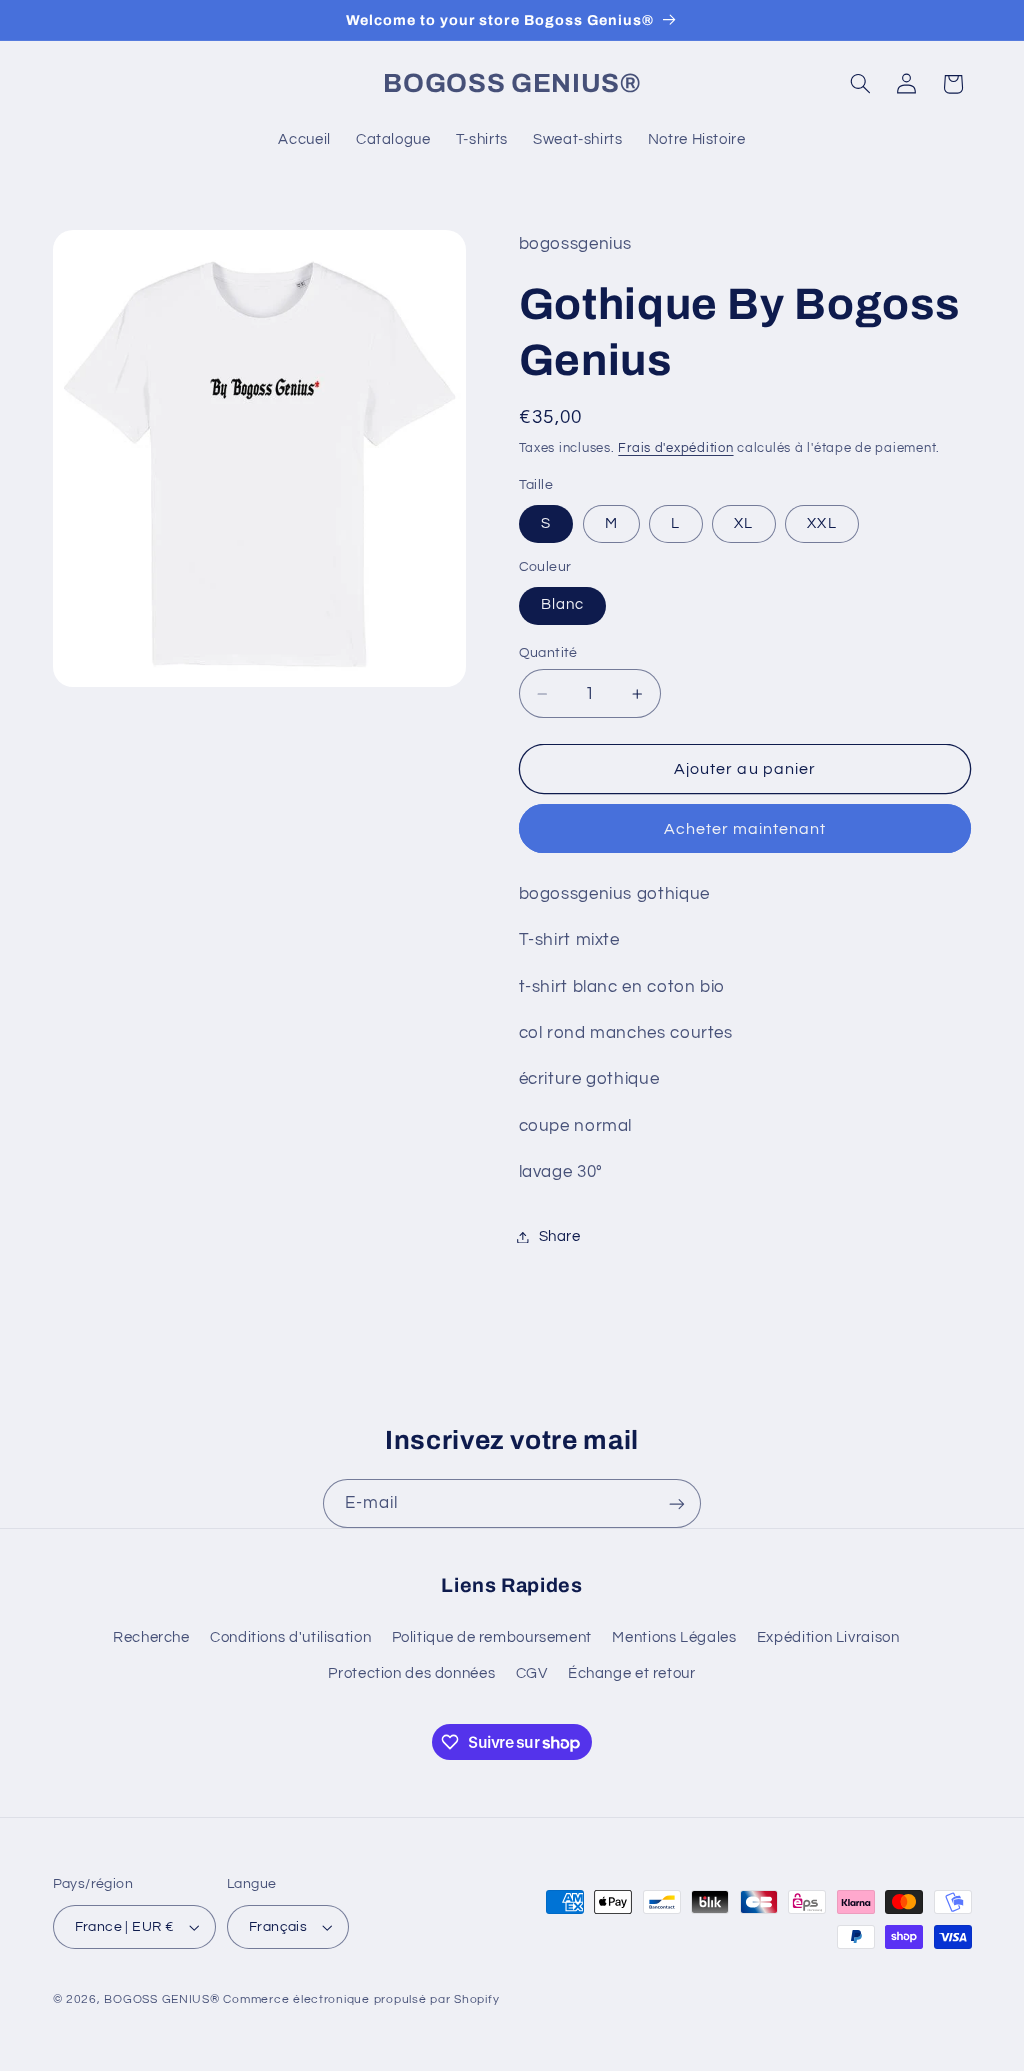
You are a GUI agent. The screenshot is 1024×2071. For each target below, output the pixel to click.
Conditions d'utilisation (290, 1637)
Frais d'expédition (675, 448)
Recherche (151, 1637)
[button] (860, 84)
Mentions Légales (674, 1637)
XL (743, 523)
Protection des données (411, 1673)
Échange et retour (632, 1673)
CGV (532, 1673)
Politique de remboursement (492, 1637)
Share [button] (560, 1236)
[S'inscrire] (677, 1503)
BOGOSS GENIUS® (161, 1999)
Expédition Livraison (828, 1637)
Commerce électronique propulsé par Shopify (361, 1999)
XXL (821, 523)
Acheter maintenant (745, 829)
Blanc (562, 604)
